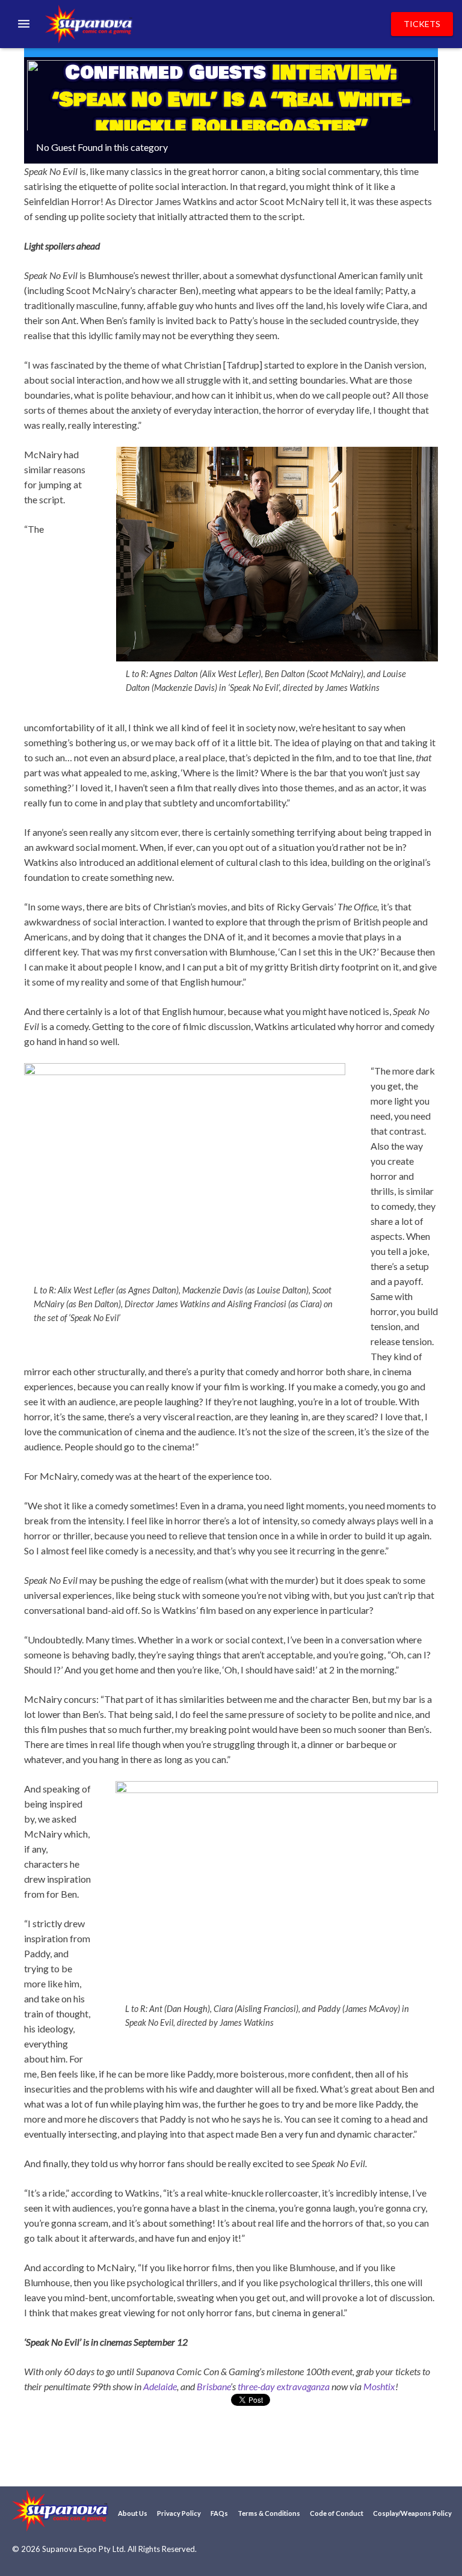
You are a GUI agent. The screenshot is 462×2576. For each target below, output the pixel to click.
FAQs (219, 2513)
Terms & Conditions (269, 2513)
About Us (133, 2513)
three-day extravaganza (284, 2386)
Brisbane (214, 2386)
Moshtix (379, 2386)
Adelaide (160, 2386)
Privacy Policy (179, 2513)
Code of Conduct (337, 2513)
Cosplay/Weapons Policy (412, 2513)
